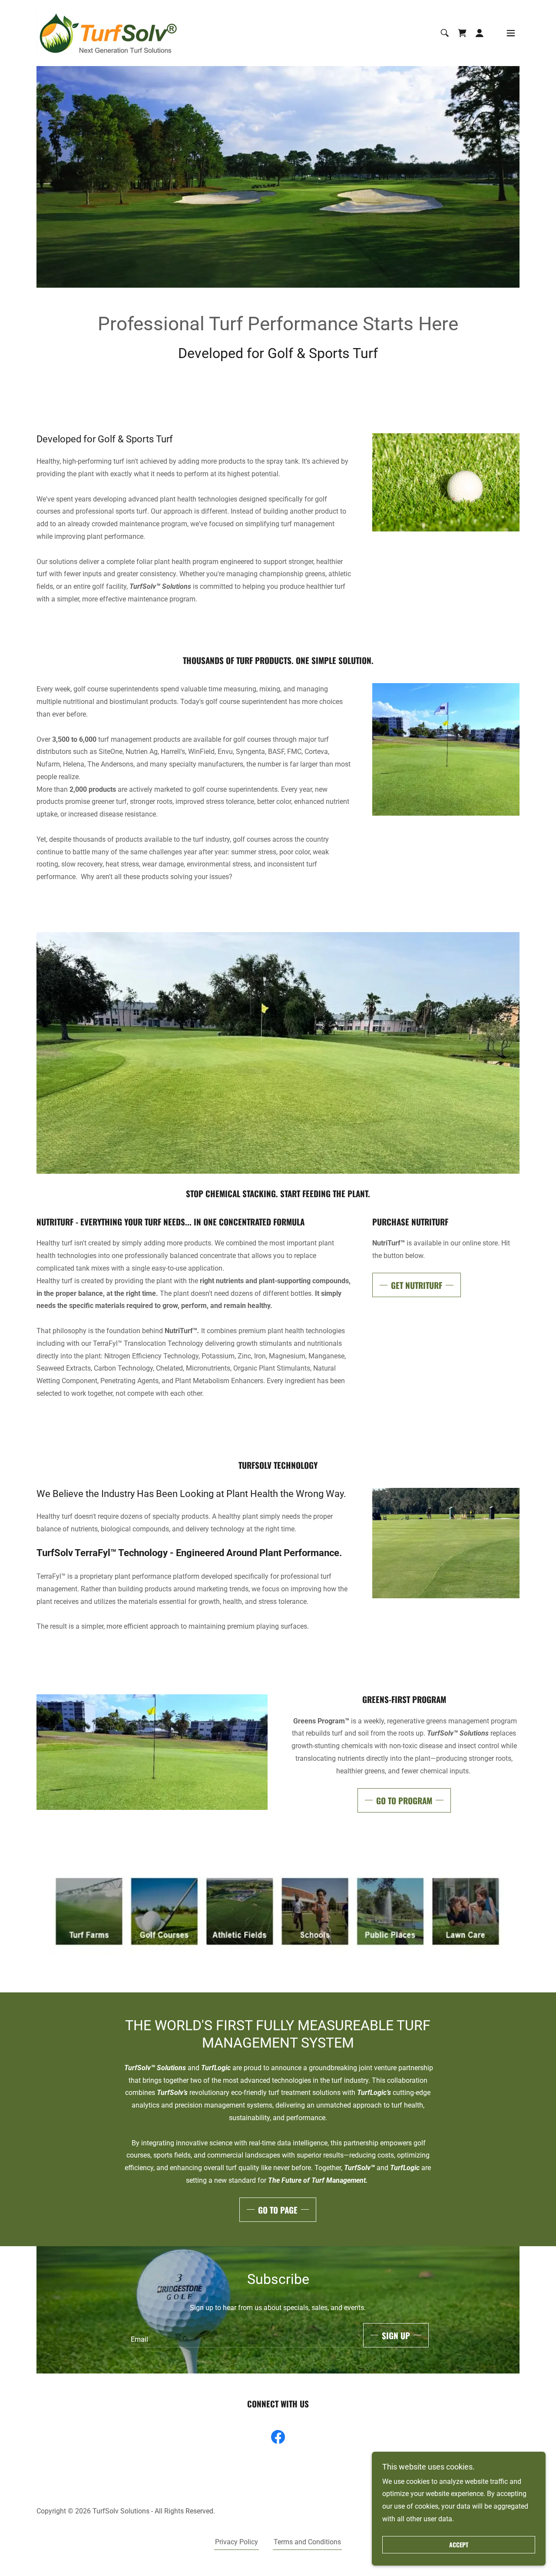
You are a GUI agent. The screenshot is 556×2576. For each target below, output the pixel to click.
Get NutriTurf (417, 1285)
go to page (278, 2210)
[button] (462, 33)
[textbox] (240, 2335)
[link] (107, 32)
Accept (459, 2545)
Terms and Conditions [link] (307, 2542)
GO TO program (404, 1800)
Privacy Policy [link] (237, 2542)
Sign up (396, 2335)
